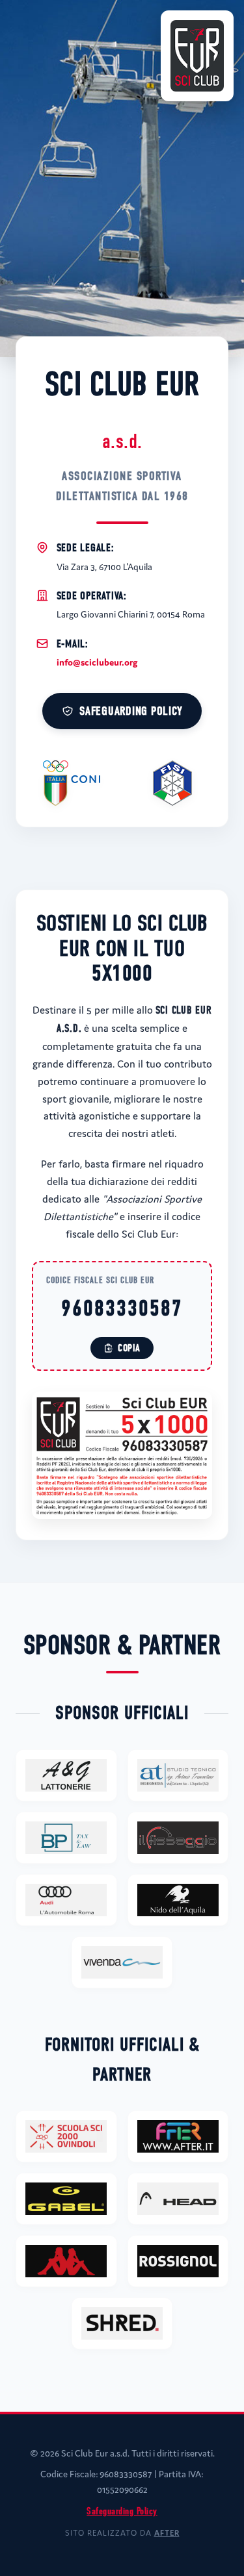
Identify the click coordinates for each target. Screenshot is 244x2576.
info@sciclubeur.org (97, 662)
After (167, 2533)
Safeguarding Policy (131, 711)
